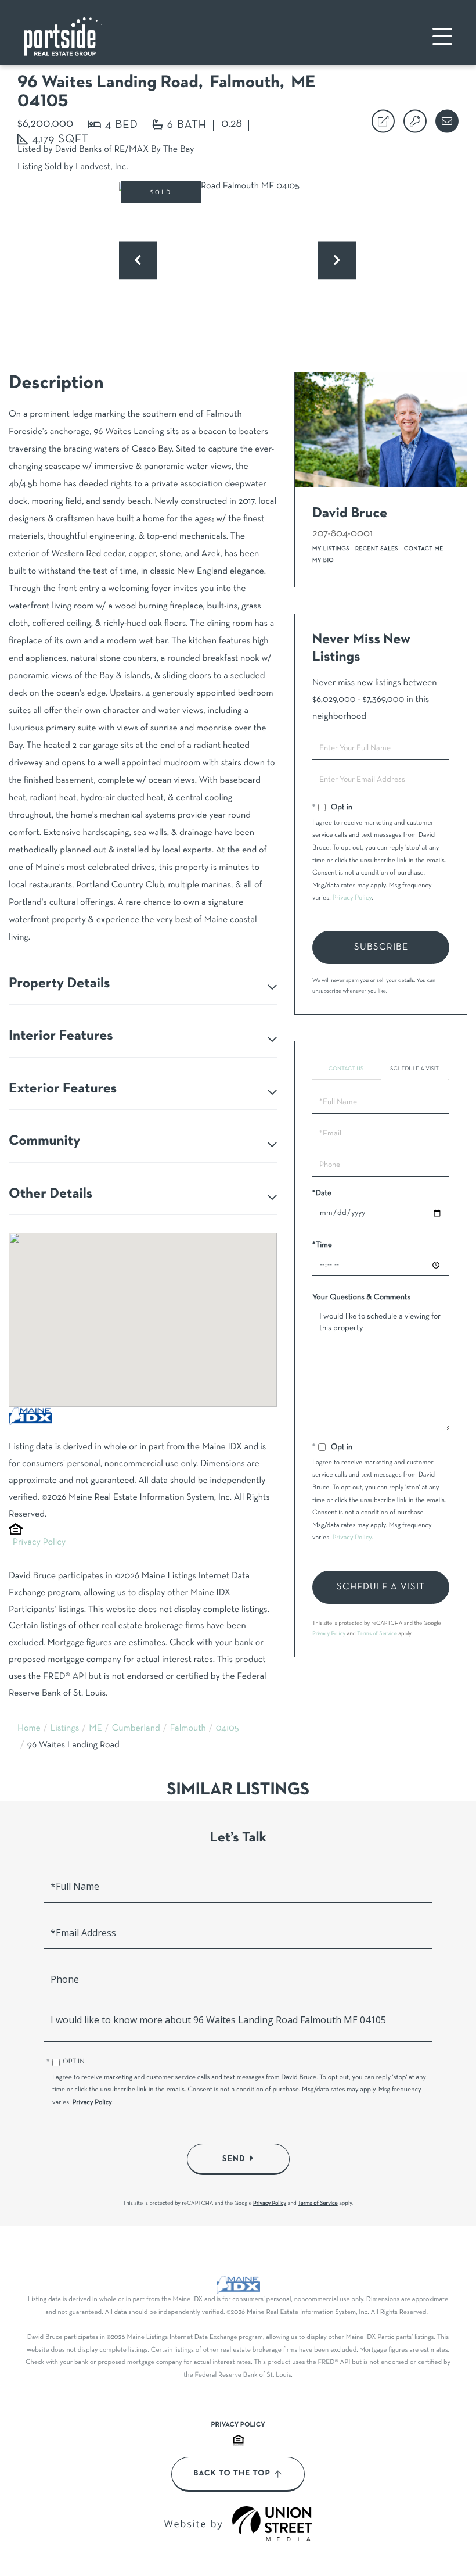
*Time (322, 1245)
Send (234, 2159)
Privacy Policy (39, 1543)
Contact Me (424, 549)
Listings (65, 1729)
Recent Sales (377, 549)
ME (95, 1729)
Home (29, 1729)
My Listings (331, 549)
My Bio (323, 560)
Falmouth (188, 1729)
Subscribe (381, 947)
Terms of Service (377, 1634)
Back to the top (232, 2474)
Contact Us (346, 1069)
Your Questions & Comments (361, 1297)
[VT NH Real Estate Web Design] (272, 2524)
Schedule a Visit (414, 1069)
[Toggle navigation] (442, 36)
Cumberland (136, 1729)
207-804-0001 (342, 534)
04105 (228, 1729)
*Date (322, 1193)
